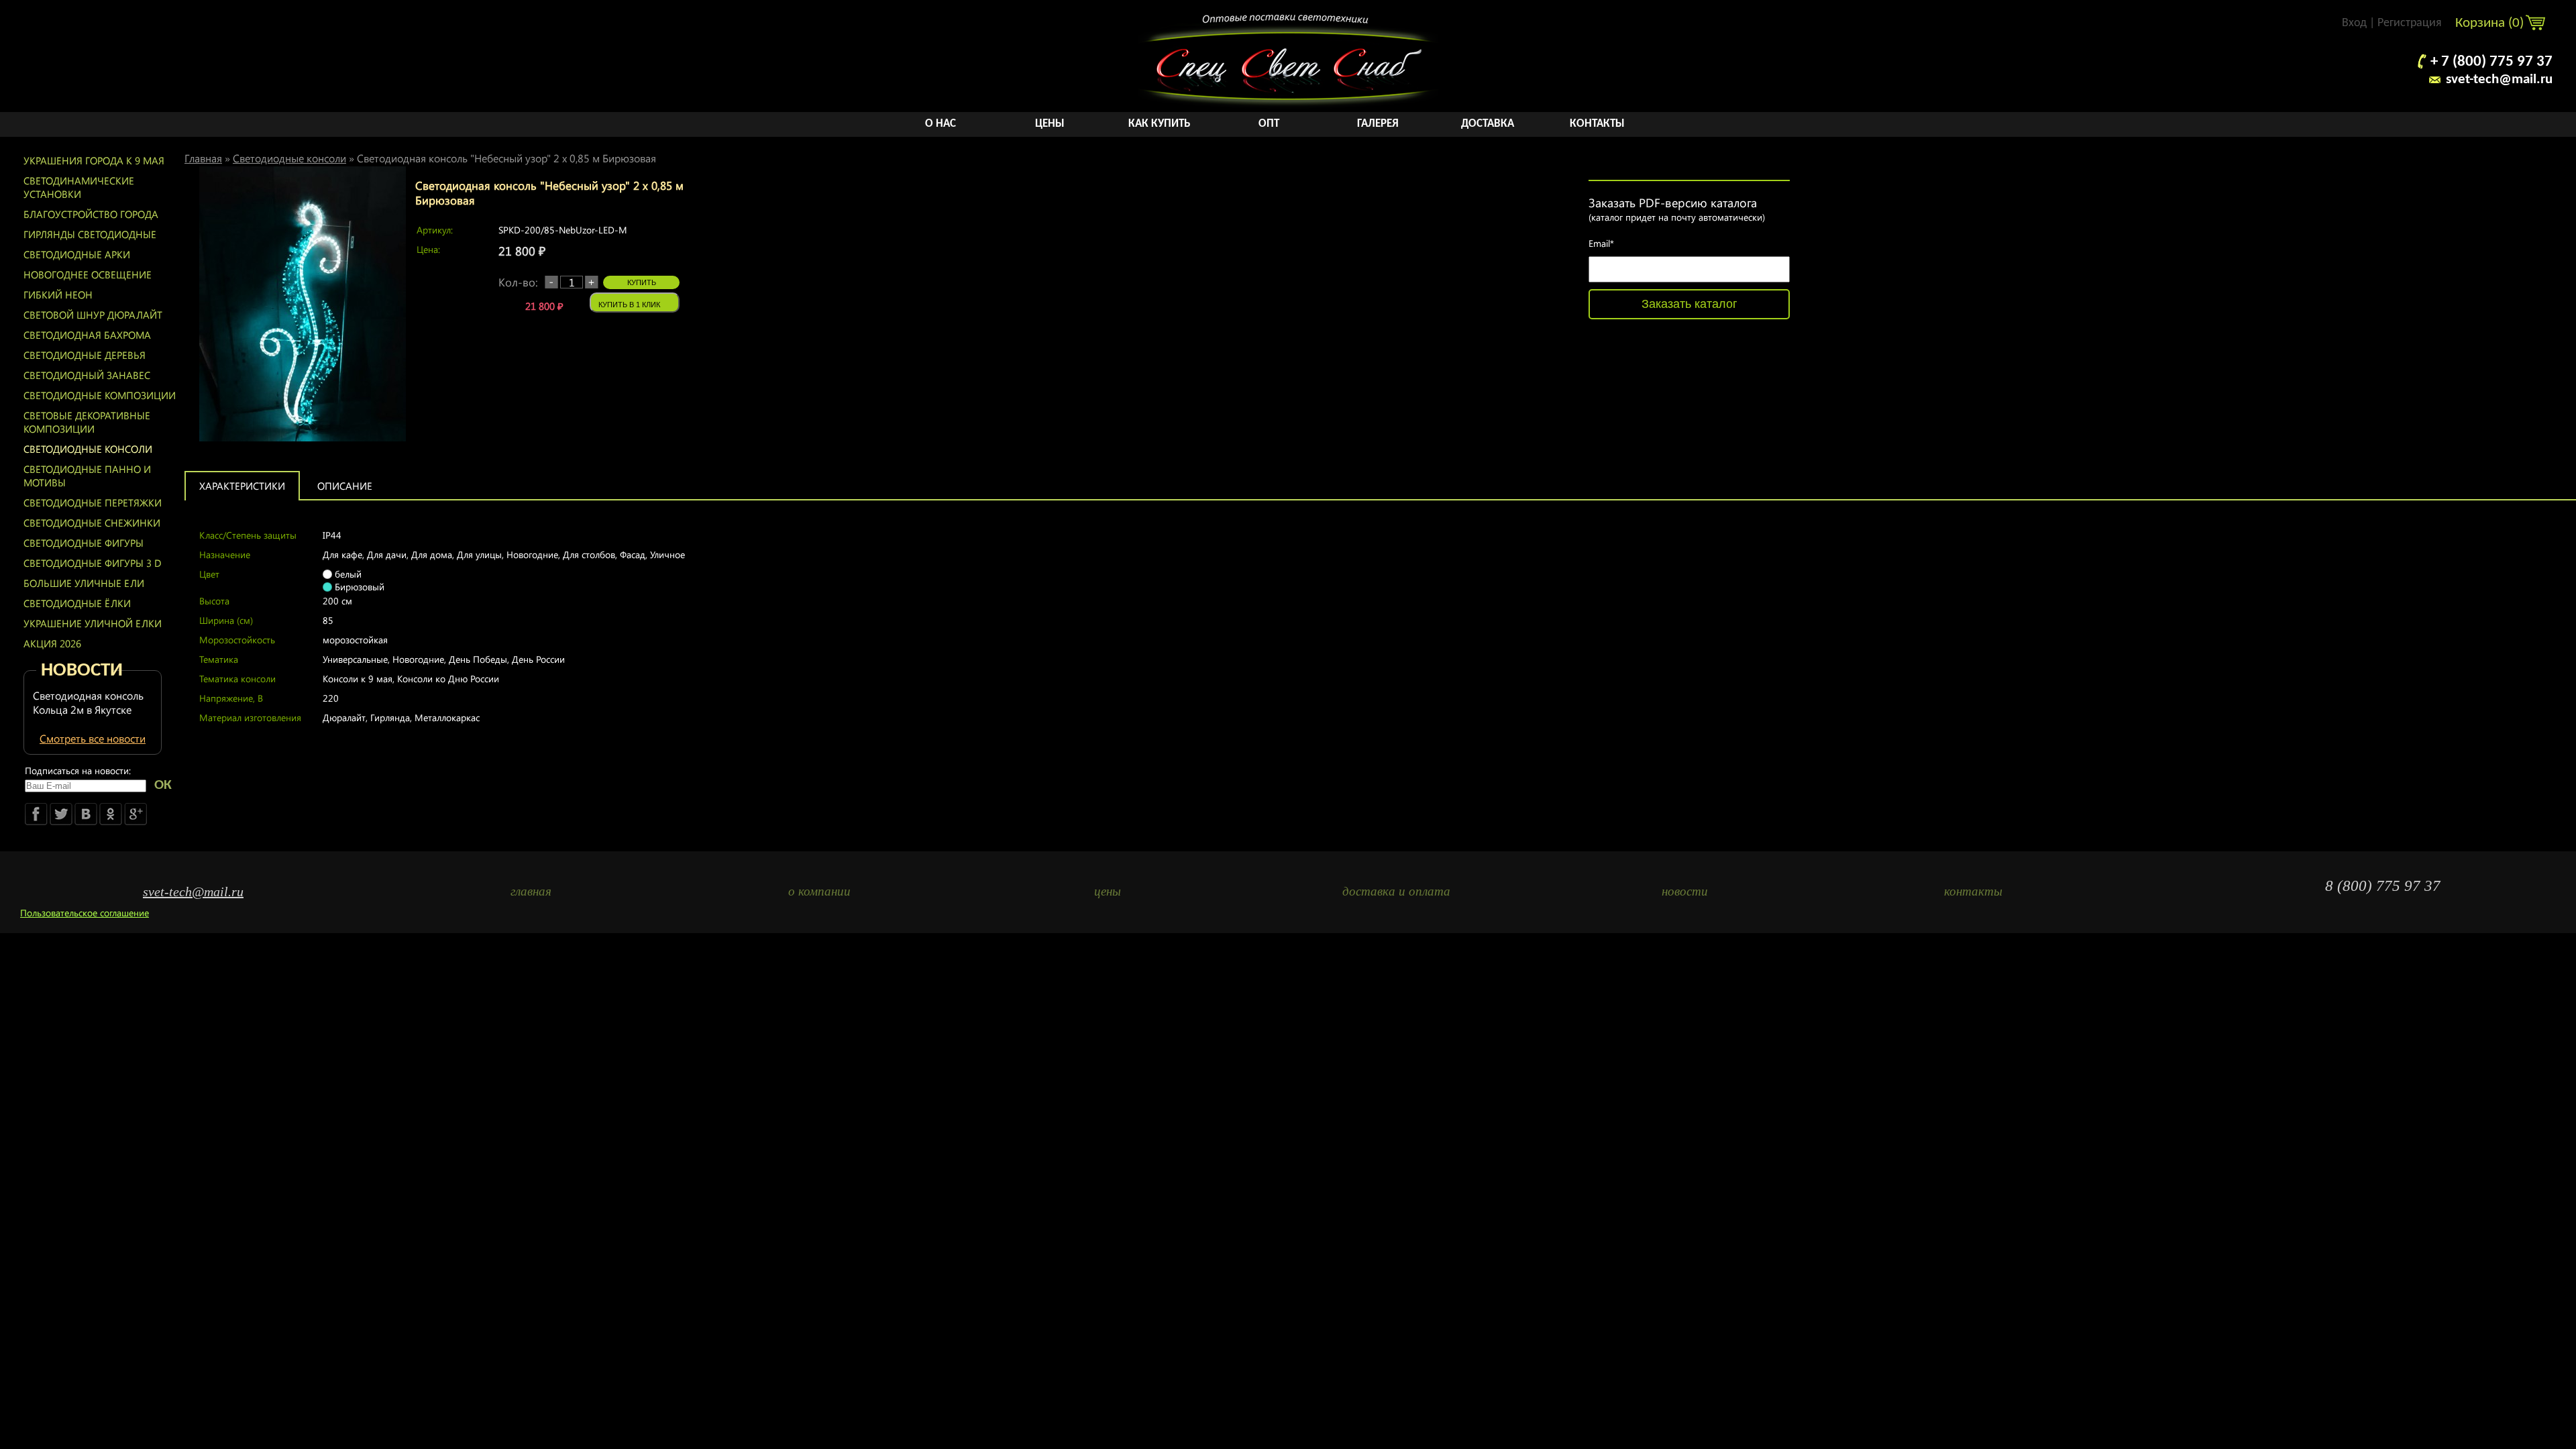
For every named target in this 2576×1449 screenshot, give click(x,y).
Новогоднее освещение (88, 274)
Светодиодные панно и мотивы (87, 476)
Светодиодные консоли (88, 449)
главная (531, 891)
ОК (163, 785)
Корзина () (2491, 23)
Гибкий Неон (58, 294)
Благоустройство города (91, 214)
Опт (1269, 124)
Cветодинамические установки (79, 187)
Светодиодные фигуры (84, 543)
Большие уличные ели (84, 583)
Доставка (1488, 124)
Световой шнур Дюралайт (93, 315)
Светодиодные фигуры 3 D (93, 563)
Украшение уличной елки (93, 623)
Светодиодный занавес (87, 375)
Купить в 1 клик (629, 305)
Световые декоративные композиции (87, 422)
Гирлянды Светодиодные (90, 234)
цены (1108, 891)
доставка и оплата (1396, 891)
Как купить (1159, 124)
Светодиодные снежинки (92, 523)
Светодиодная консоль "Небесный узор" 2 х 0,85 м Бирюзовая (506, 158)
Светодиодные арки (77, 254)
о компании (819, 891)
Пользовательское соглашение (85, 913)
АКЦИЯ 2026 (52, 643)
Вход (2354, 23)
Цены (1050, 124)
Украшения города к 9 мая (94, 160)
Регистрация (2410, 23)
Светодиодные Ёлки (77, 603)
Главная (203, 158)
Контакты (1597, 124)
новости (1685, 891)
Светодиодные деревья (85, 355)
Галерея (1378, 124)
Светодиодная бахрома (87, 335)
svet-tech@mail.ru (2499, 79)
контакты (1973, 891)
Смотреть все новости (93, 738)
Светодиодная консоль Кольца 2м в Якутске (88, 702)
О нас (941, 124)
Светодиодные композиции (100, 395)
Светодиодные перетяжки (93, 502)
